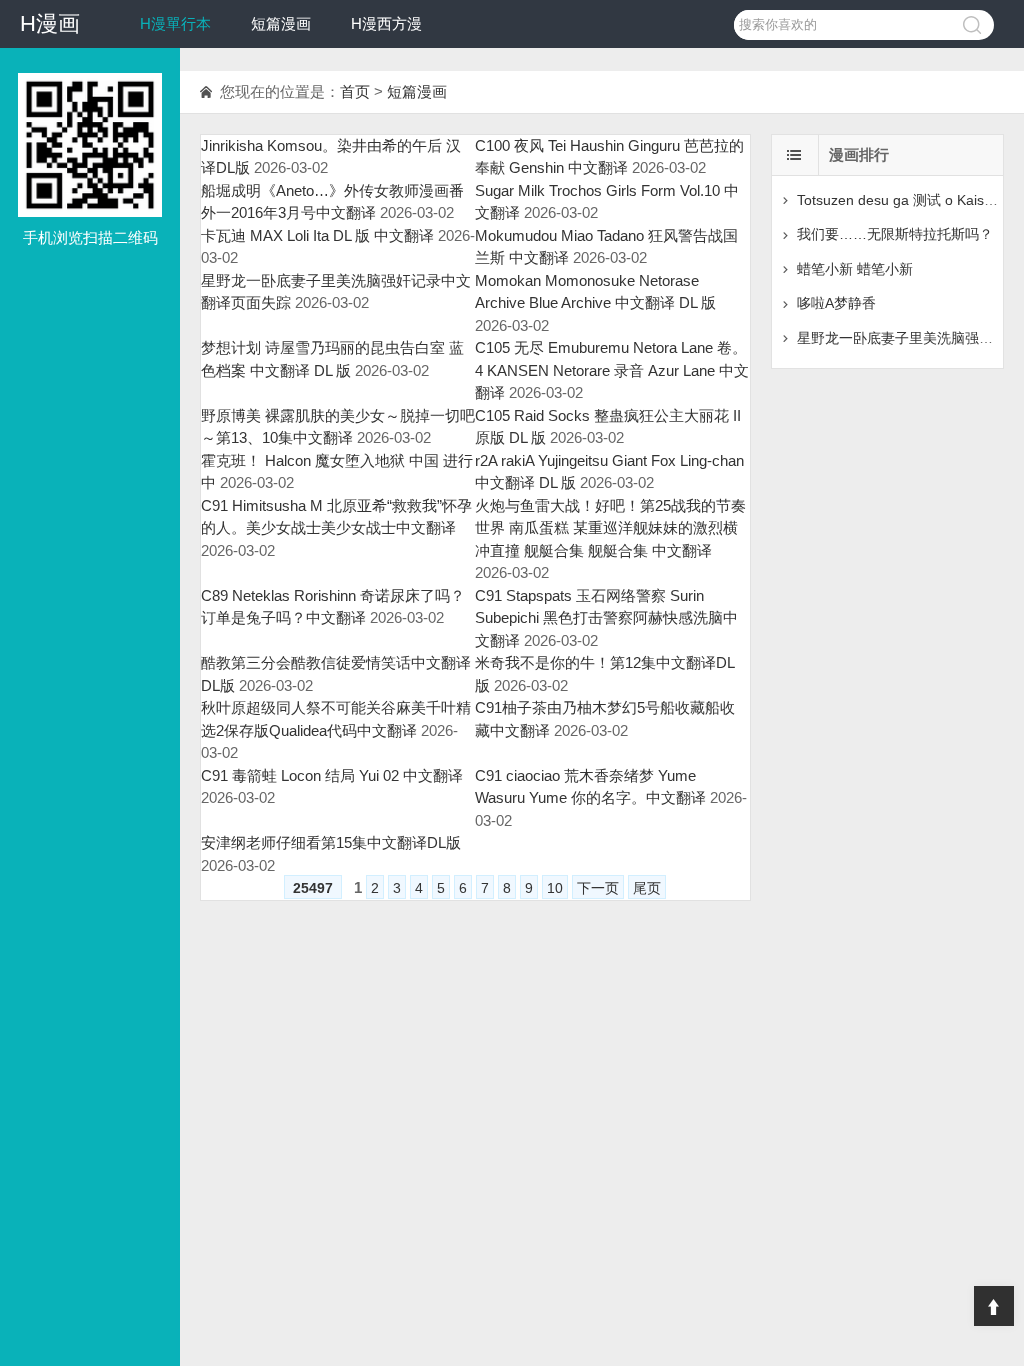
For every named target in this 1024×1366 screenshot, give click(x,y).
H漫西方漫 (386, 23)
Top (994, 1306)
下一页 (598, 888)
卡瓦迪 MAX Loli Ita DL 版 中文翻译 (317, 235)
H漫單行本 (175, 23)
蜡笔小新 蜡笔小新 (855, 269)
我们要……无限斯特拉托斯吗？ (895, 234)
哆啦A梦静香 (836, 303)
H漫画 (50, 23)
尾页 (647, 888)
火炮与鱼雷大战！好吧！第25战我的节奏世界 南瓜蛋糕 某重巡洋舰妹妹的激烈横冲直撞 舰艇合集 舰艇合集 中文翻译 (610, 528)
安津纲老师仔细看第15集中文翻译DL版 (331, 842)
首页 (355, 91)
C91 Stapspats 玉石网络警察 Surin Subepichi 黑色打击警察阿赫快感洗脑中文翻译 (606, 618)
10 (555, 888)
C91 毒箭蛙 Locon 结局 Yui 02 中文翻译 (332, 775)
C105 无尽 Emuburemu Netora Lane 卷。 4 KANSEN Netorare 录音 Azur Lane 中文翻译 (612, 370)
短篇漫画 (281, 23)
